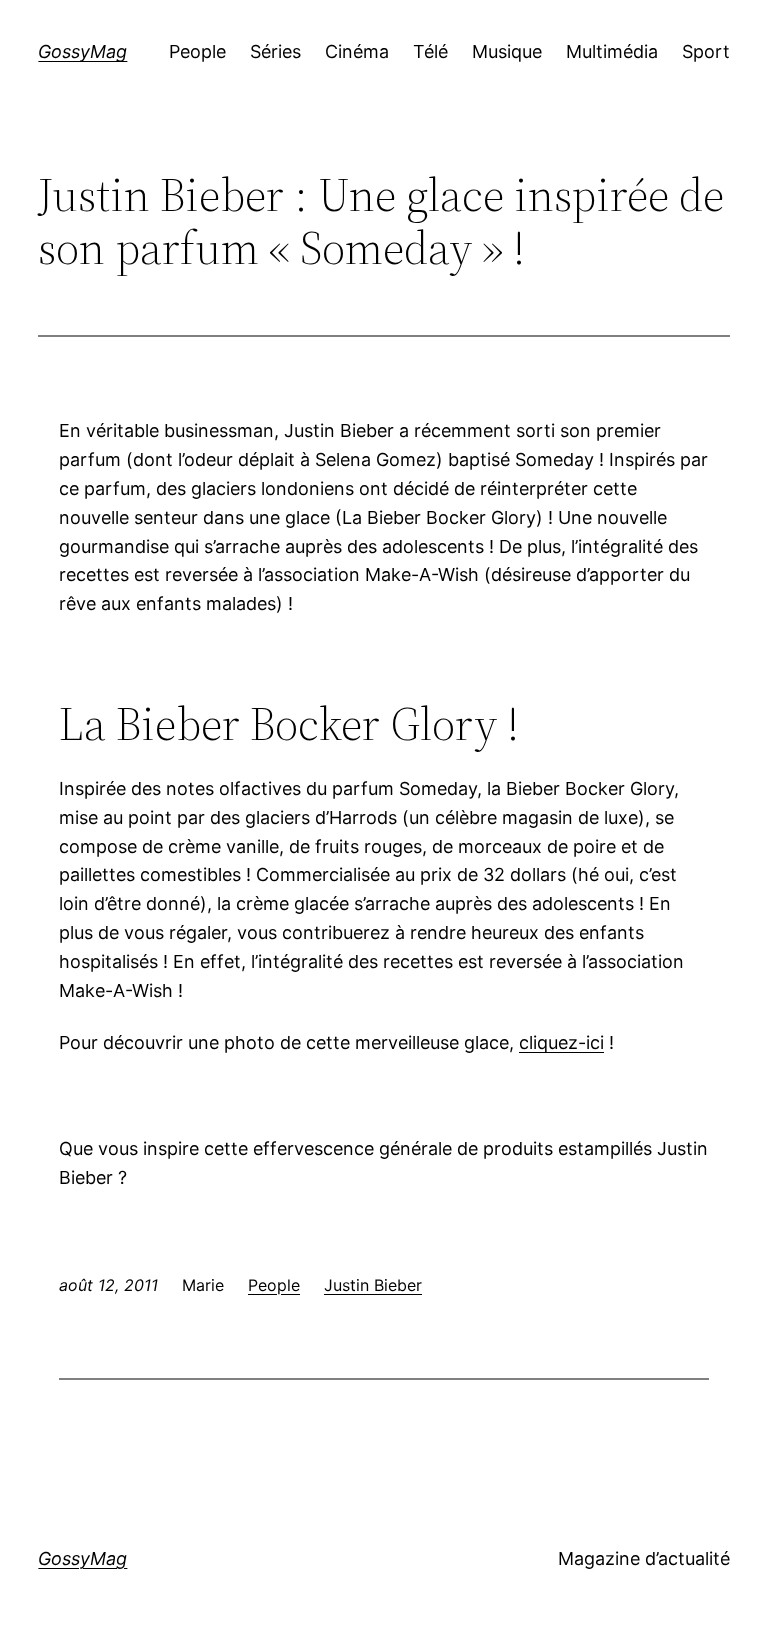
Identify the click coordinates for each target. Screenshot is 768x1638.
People (274, 1285)
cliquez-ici (561, 1042)
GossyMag (82, 51)
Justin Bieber (373, 1285)
